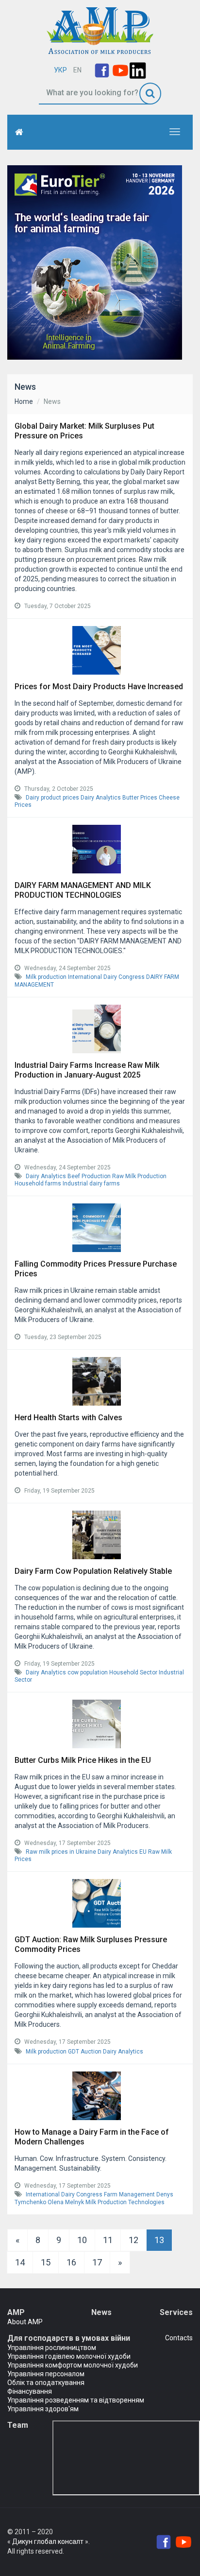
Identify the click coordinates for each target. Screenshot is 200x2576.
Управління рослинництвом (52, 2348)
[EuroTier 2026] (95, 262)
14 (20, 2262)
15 (46, 2262)
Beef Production (89, 1176)
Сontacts (179, 2338)
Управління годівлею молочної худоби (69, 2356)
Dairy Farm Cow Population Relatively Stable (93, 1571)
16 (71, 2262)
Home (24, 401)
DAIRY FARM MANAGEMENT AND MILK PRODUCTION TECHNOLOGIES (83, 890)
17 (97, 2262)
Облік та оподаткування (46, 2383)
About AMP (25, 2322)
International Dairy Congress (106, 977)
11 (108, 2240)
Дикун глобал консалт (48, 2541)
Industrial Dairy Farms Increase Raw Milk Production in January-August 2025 (87, 1070)
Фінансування (30, 2391)
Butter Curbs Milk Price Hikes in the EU (83, 1760)
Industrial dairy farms (91, 1184)
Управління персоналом (46, 2374)
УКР (60, 70)
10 (82, 2240)
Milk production (46, 977)
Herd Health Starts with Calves (68, 1418)
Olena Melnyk (66, 2202)
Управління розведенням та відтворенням (76, 2400)
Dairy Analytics (101, 798)
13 (159, 2240)
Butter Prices (140, 798)
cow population (88, 1672)
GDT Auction (85, 2052)
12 (133, 2240)
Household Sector (133, 1672)
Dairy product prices (52, 798)
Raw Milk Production (139, 1176)
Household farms (38, 1184)
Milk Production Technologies (125, 2202)
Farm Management (129, 2194)
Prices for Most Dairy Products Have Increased (99, 687)
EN (77, 70)
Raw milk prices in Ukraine (61, 1852)
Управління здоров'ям (43, 2409)
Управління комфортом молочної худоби (73, 2365)
